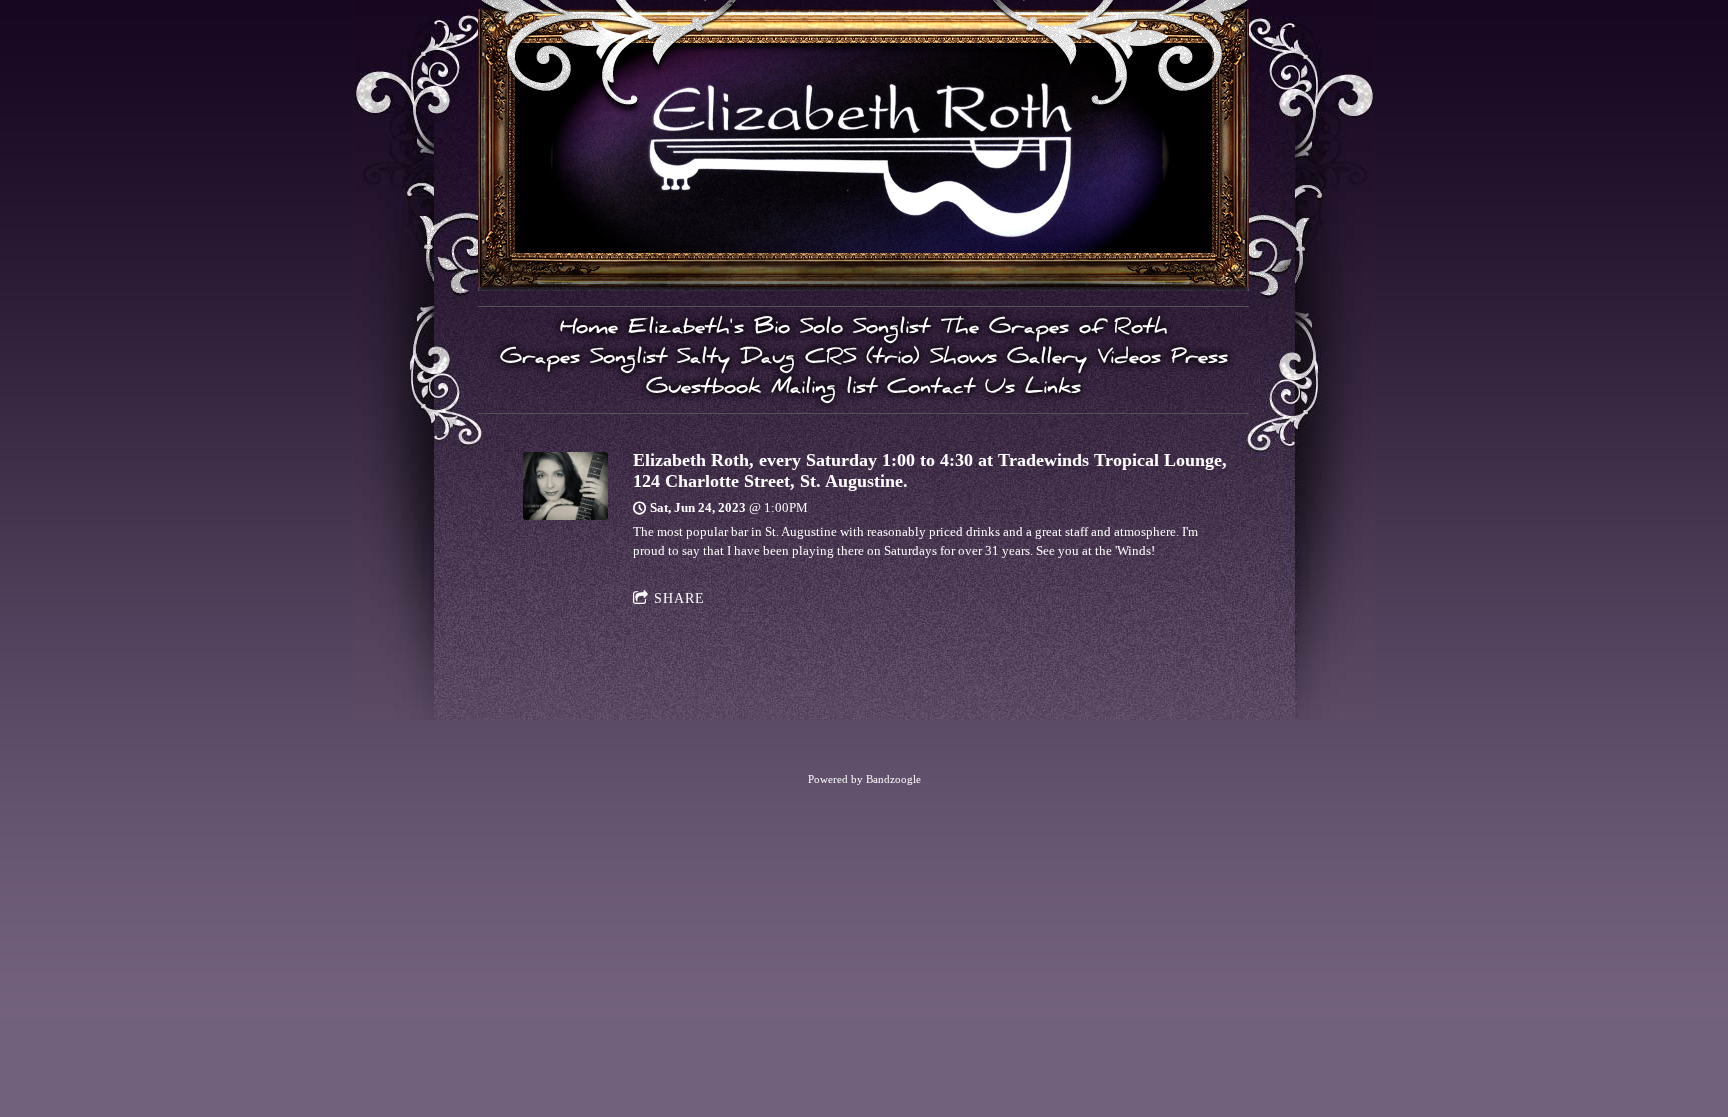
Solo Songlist (865, 330)
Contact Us (951, 390)
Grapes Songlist (583, 360)
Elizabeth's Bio (709, 330)
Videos (1129, 360)
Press (1199, 360)
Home (589, 330)
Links (1053, 390)
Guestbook (703, 390)
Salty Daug (736, 360)
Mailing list (824, 390)
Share (679, 598)
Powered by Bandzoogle (864, 779)
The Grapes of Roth (1054, 330)
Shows (963, 360)
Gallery (1047, 360)
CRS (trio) (862, 360)
